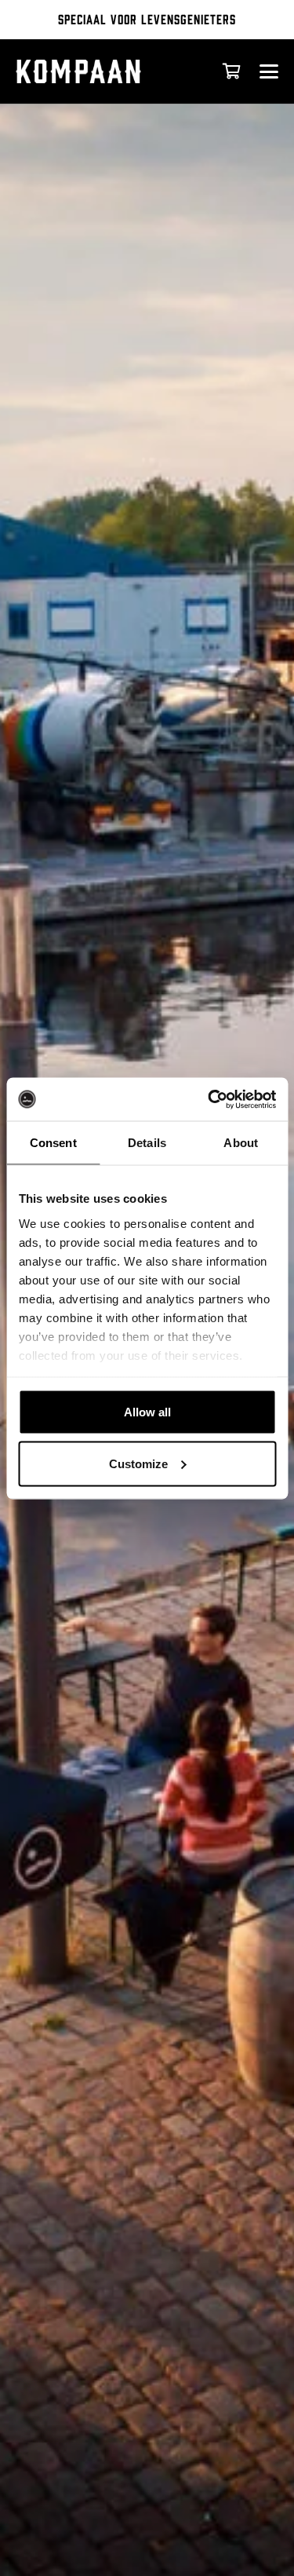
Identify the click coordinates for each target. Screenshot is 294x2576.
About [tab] (241, 1143)
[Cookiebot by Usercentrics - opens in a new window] (209, 1099)
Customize (138, 1463)
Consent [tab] (53, 1143)
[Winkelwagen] (231, 71)
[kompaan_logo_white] (97, 71)
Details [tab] (147, 1143)
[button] (269, 71)
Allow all (147, 1412)
